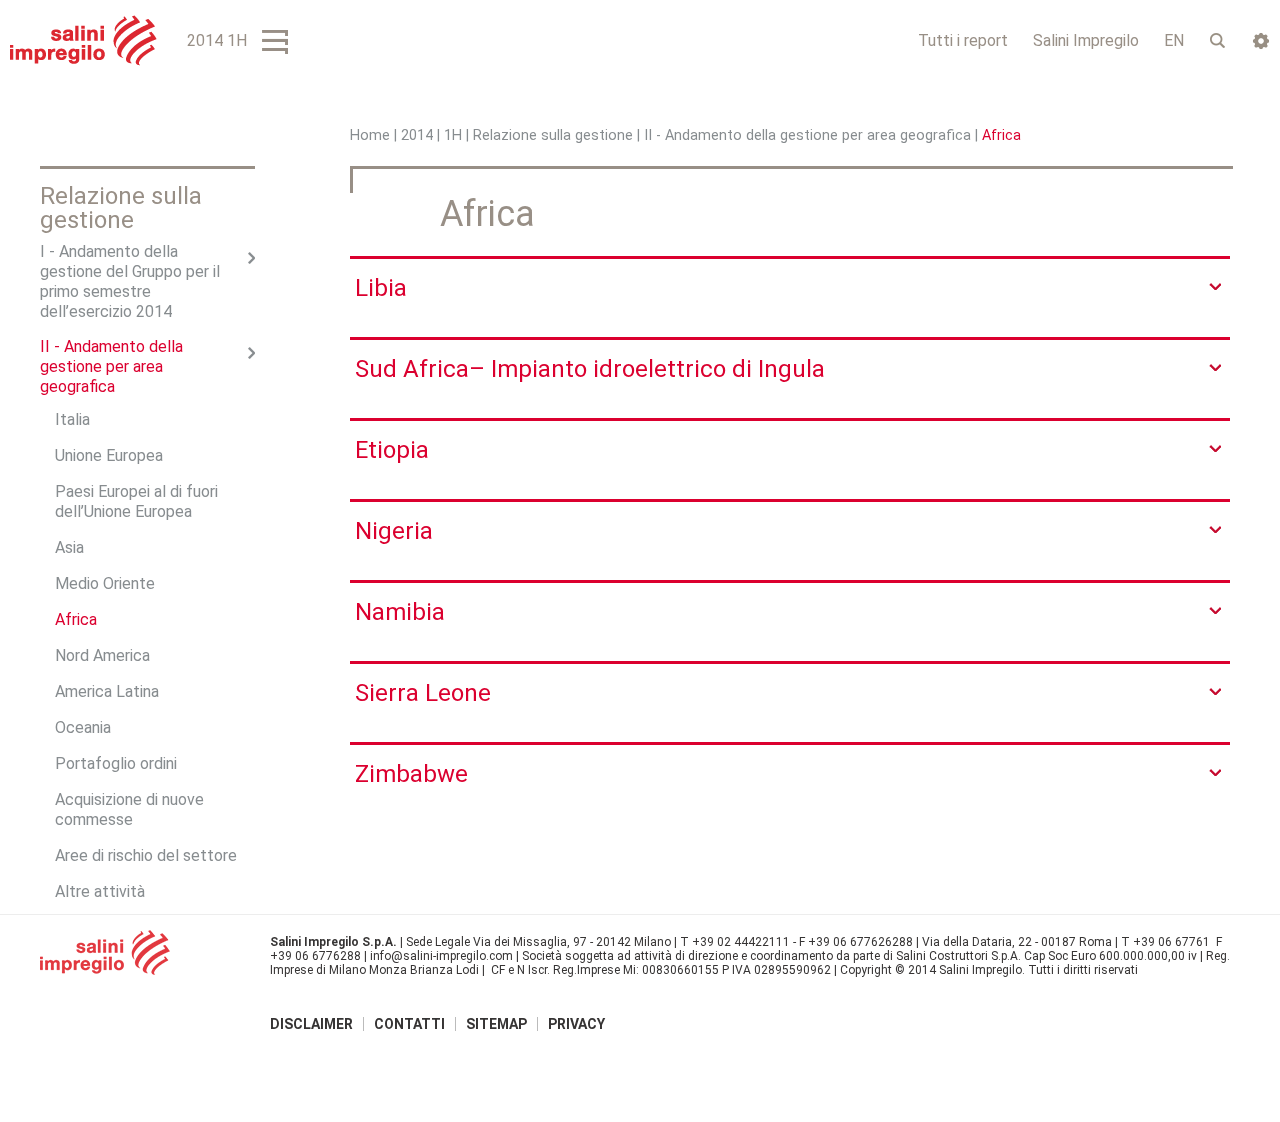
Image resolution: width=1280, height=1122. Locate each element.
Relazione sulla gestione (553, 135)
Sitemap (496, 1024)
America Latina (107, 691)
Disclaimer (311, 1024)
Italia (72, 419)
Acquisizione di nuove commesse (129, 809)
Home (370, 135)
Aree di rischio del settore (146, 855)
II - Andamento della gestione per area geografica (807, 135)
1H (453, 135)
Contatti (409, 1024)
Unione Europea (109, 455)
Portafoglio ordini (116, 763)
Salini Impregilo (1086, 40)
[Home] (83, 40)
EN (1174, 40)
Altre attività (100, 891)
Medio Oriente (105, 583)
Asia (69, 547)
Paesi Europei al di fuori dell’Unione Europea (136, 501)
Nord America (102, 655)
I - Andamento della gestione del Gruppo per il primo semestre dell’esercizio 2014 (130, 281)
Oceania (83, 727)
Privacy (576, 1024)
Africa (76, 619)
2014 (417, 135)
